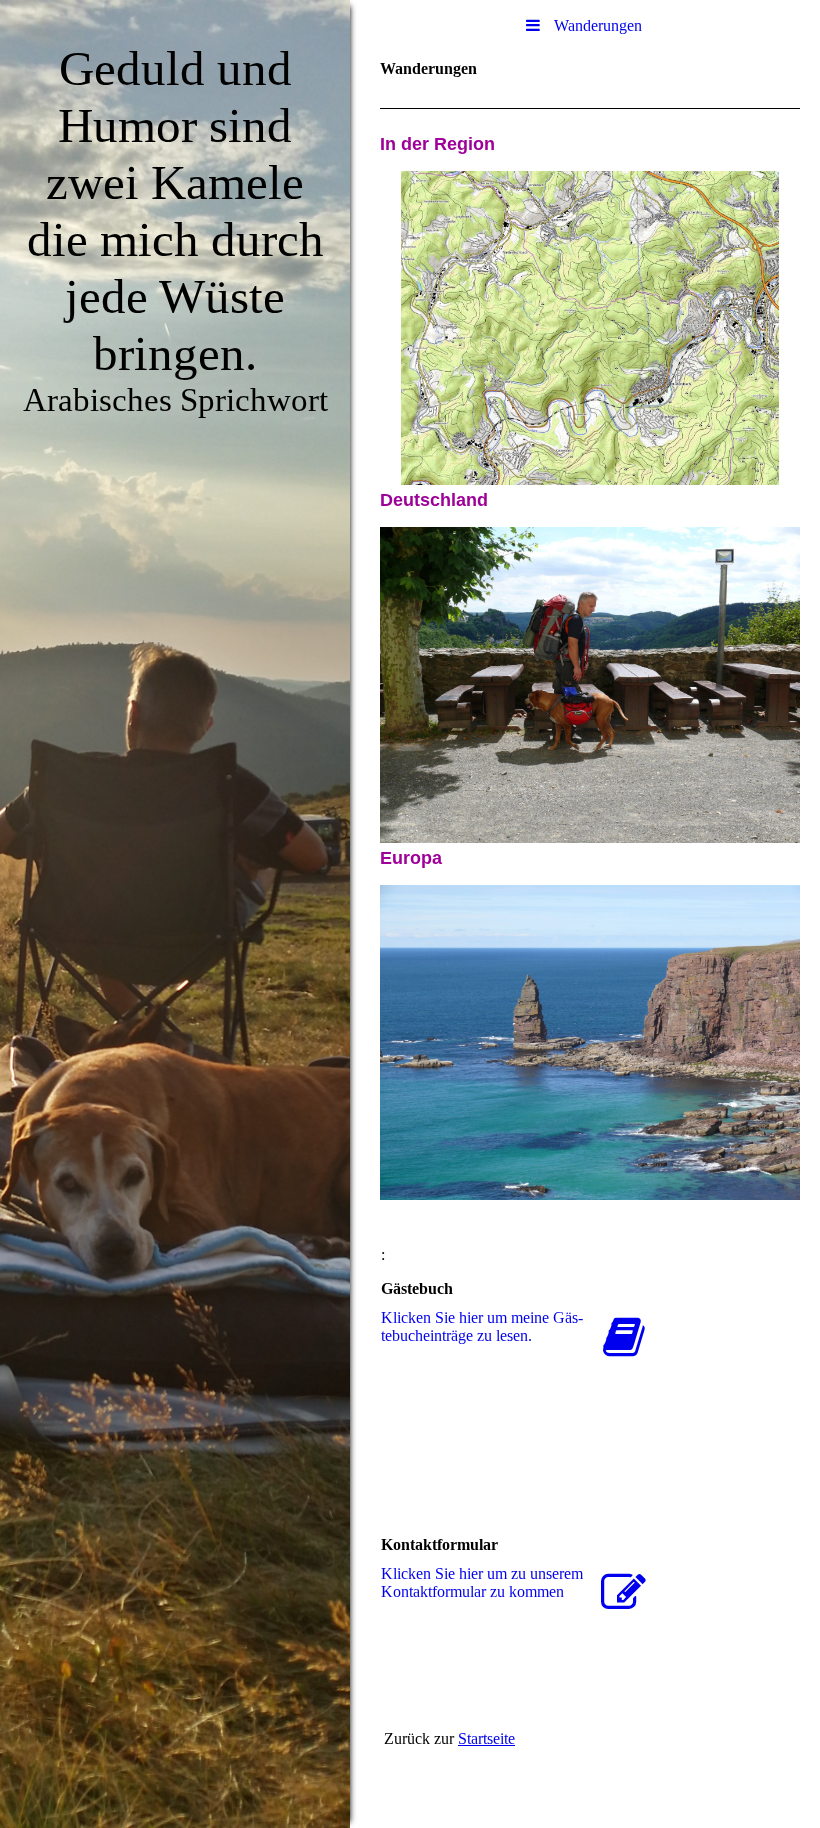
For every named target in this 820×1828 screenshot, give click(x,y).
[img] (175, 914)
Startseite (486, 1738)
